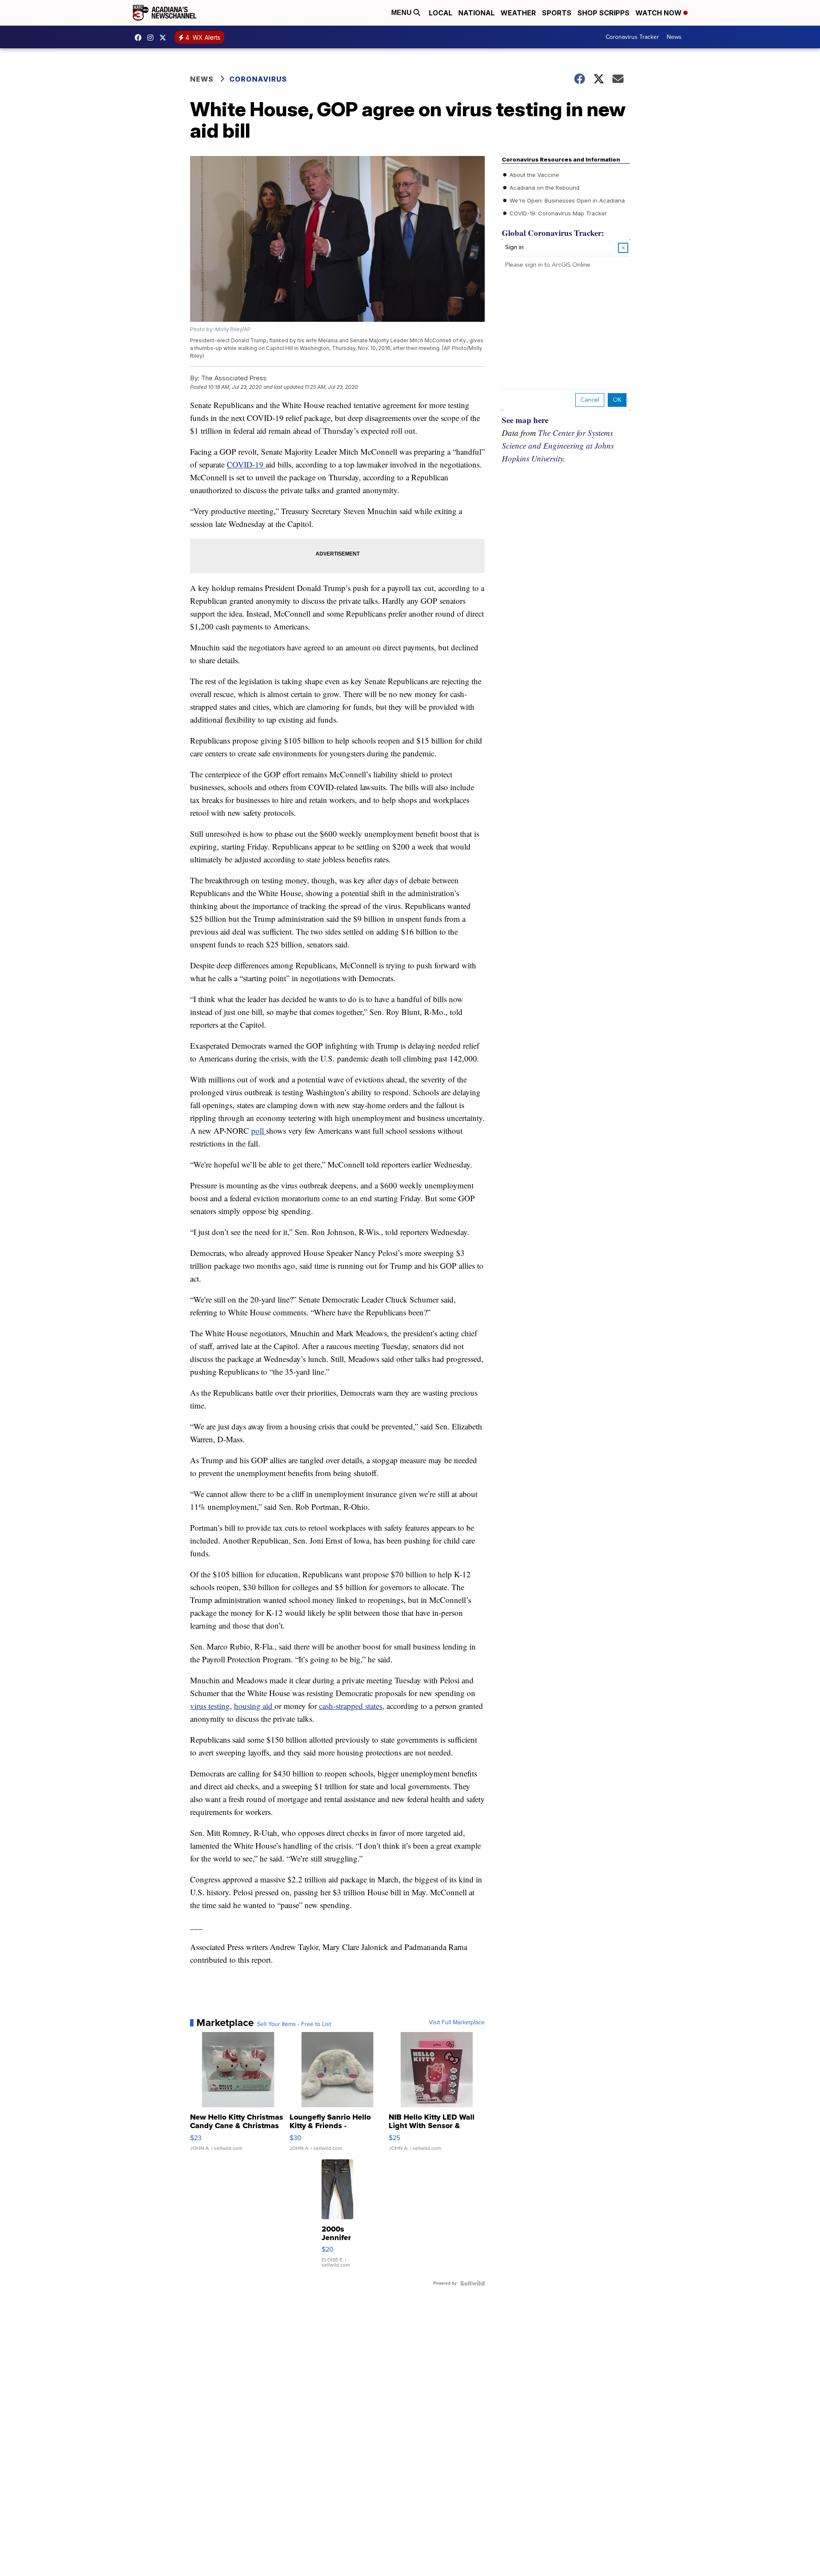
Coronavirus (258, 79)
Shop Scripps (603, 13)
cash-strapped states (351, 1706)
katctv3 (140, 38)
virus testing (210, 1706)
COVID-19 (246, 464)
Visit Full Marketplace (457, 2023)
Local (441, 13)
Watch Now (659, 13)
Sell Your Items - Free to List (294, 2024)
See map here (525, 420)
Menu (402, 13)
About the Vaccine (533, 175)
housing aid (254, 1706)
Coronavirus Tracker (632, 37)
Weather (518, 13)
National (476, 13)
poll (259, 1131)
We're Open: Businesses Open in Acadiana (566, 200)
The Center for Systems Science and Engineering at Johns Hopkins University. (558, 446)
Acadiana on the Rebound (544, 188)
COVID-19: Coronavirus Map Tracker (557, 213)
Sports (557, 13)
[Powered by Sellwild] (472, 2283)
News (674, 37)
